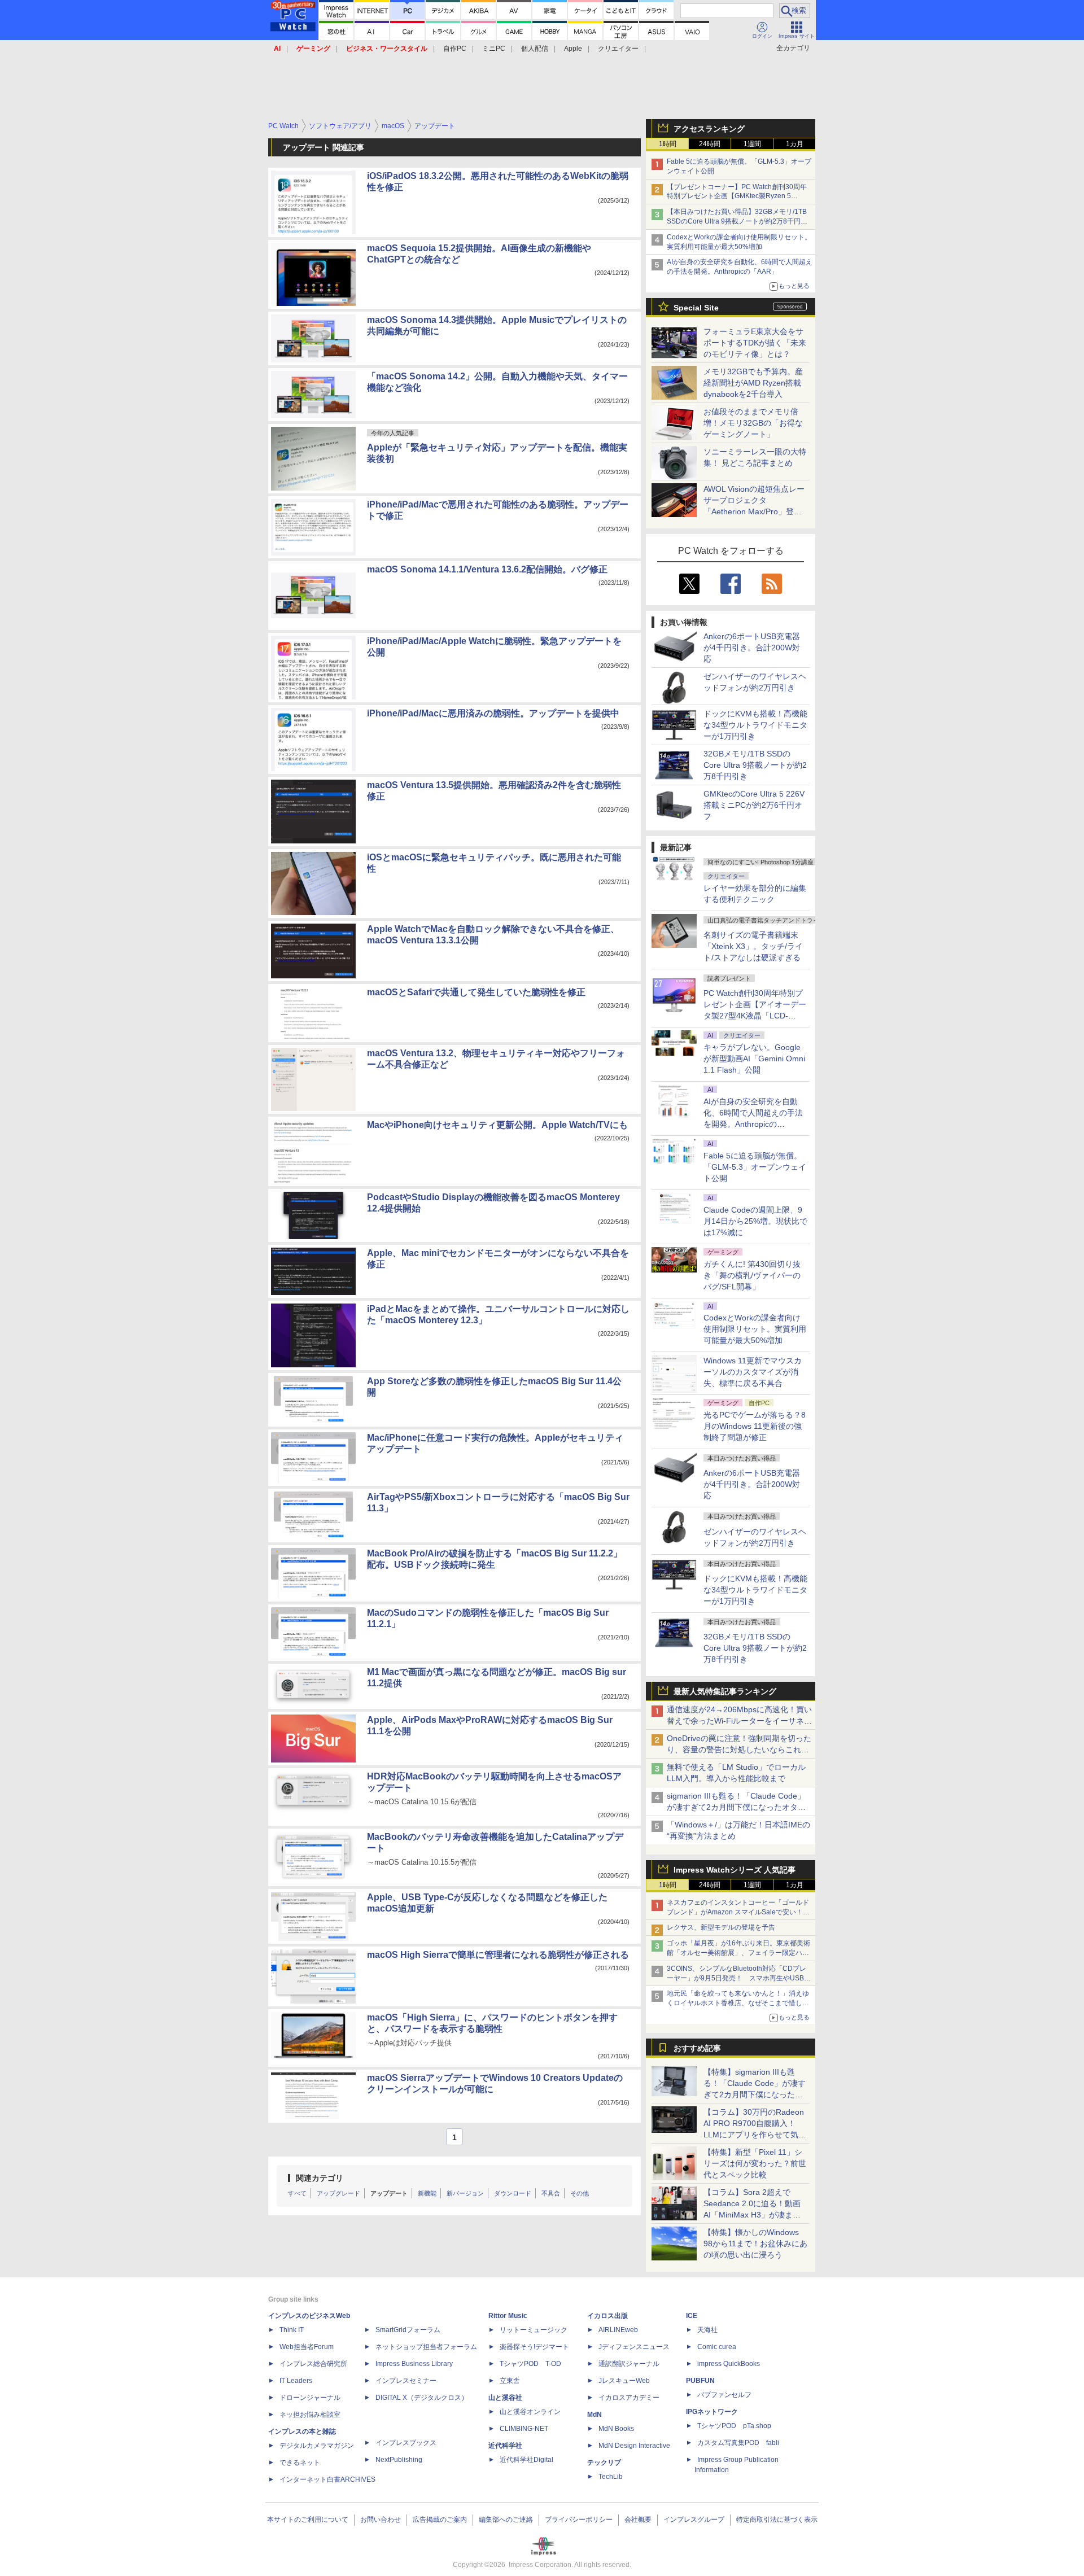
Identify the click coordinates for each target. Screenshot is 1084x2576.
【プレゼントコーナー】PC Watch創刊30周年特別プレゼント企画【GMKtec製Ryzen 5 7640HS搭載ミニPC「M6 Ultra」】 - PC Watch (739, 196)
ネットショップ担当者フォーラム (426, 2347)
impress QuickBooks (729, 2364)
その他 (580, 2193)
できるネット (300, 2463)
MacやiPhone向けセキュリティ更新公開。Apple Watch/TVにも (497, 1125)
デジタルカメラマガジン (317, 2446)
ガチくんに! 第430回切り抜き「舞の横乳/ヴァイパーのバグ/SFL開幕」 (752, 1275)
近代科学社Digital (526, 2460)
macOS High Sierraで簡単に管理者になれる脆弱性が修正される (498, 1955)
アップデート (389, 2193)
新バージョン (465, 2193)
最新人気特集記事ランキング (725, 1691)
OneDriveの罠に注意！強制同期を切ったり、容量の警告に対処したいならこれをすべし (739, 1750)
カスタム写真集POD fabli (738, 2443)
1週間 (752, 144)
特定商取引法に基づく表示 (777, 2520)
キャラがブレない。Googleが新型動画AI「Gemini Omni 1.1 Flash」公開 (754, 1059)
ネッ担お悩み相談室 (310, 2415)
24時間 (710, 144)
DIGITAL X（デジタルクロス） (422, 2398)
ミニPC (494, 49)
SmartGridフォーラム (408, 2330)
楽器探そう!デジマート (534, 2347)
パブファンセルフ (724, 2395)
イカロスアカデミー (629, 2398)
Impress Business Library (414, 2364)
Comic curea (717, 2347)
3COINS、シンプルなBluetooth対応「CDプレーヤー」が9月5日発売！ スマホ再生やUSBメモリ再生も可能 (739, 1978)
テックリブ (604, 2463)
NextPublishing (399, 2460)
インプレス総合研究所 (313, 2364)
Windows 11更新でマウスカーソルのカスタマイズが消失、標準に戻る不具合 (753, 1372)
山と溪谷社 (505, 2398)
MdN (595, 2415)
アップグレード (338, 2193)
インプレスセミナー (406, 2381)
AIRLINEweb (618, 2330)
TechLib (611, 2477)
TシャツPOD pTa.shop (734, 2426)
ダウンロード (513, 2193)
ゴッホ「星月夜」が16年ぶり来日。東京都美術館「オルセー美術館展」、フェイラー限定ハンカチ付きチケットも (738, 1953)
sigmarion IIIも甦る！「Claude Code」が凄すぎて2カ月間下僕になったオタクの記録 (736, 1807)
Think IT (292, 2330)
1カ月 (795, 144)
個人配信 (535, 49)
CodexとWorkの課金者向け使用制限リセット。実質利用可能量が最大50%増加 (755, 1329)
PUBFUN (700, 2381)
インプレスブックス (406, 2443)
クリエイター (618, 49)
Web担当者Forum (307, 2347)
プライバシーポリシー (579, 2520)
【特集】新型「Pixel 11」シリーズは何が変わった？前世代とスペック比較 (755, 2163)
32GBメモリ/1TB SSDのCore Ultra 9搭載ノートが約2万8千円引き (755, 765)
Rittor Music (508, 2316)
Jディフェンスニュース (634, 2347)
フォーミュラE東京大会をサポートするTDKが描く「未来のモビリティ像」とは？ (755, 343)
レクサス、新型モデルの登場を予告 (721, 1927)
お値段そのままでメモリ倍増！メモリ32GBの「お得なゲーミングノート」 (753, 423)
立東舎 (510, 2381)
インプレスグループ (694, 2520)
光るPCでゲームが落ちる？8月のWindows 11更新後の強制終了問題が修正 (755, 1426)
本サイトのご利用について (308, 2520)
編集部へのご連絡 (506, 2520)
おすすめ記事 (697, 2048)
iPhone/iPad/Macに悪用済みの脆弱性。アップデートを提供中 (493, 713)
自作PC (455, 49)
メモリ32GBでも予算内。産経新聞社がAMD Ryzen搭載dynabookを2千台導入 (753, 383)
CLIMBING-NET (524, 2429)
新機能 (427, 2193)
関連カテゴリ (320, 2178)
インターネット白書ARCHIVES (327, 2479)
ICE (692, 2316)
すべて (297, 2193)
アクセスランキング (709, 129)
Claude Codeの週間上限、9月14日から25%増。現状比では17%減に (755, 1221)
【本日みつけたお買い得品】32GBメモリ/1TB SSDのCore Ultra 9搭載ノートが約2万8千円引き (737, 221)
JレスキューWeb (624, 2381)
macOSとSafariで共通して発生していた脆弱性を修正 (476, 992)
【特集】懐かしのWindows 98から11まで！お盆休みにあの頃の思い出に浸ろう (755, 2243)
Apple (573, 49)
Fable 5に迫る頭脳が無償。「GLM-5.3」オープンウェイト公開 (755, 1167)
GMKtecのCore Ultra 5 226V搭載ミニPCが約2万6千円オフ (754, 805)
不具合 (551, 2193)
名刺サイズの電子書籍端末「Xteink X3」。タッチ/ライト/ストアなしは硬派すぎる (753, 946)
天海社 (707, 2330)
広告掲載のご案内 (440, 2520)
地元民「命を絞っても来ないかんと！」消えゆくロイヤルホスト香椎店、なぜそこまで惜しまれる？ (738, 2003)
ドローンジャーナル (310, 2398)
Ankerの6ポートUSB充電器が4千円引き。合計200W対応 (752, 648)
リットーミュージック (534, 2330)
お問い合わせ (381, 2520)
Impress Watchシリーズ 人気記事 (735, 1870)
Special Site (696, 308)
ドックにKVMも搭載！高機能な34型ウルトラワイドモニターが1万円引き (755, 725)
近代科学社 (505, 2446)
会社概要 (638, 2520)
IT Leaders (296, 2381)
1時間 (668, 144)
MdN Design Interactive (634, 2446)
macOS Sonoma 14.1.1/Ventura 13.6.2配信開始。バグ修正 (487, 569)
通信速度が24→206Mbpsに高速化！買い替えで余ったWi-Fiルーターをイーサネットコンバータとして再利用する (739, 1721)
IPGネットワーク (712, 2412)
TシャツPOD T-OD (530, 2364)
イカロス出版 (607, 2316)
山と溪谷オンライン (530, 2412)
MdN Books (616, 2429)
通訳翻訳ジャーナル (629, 2364)
